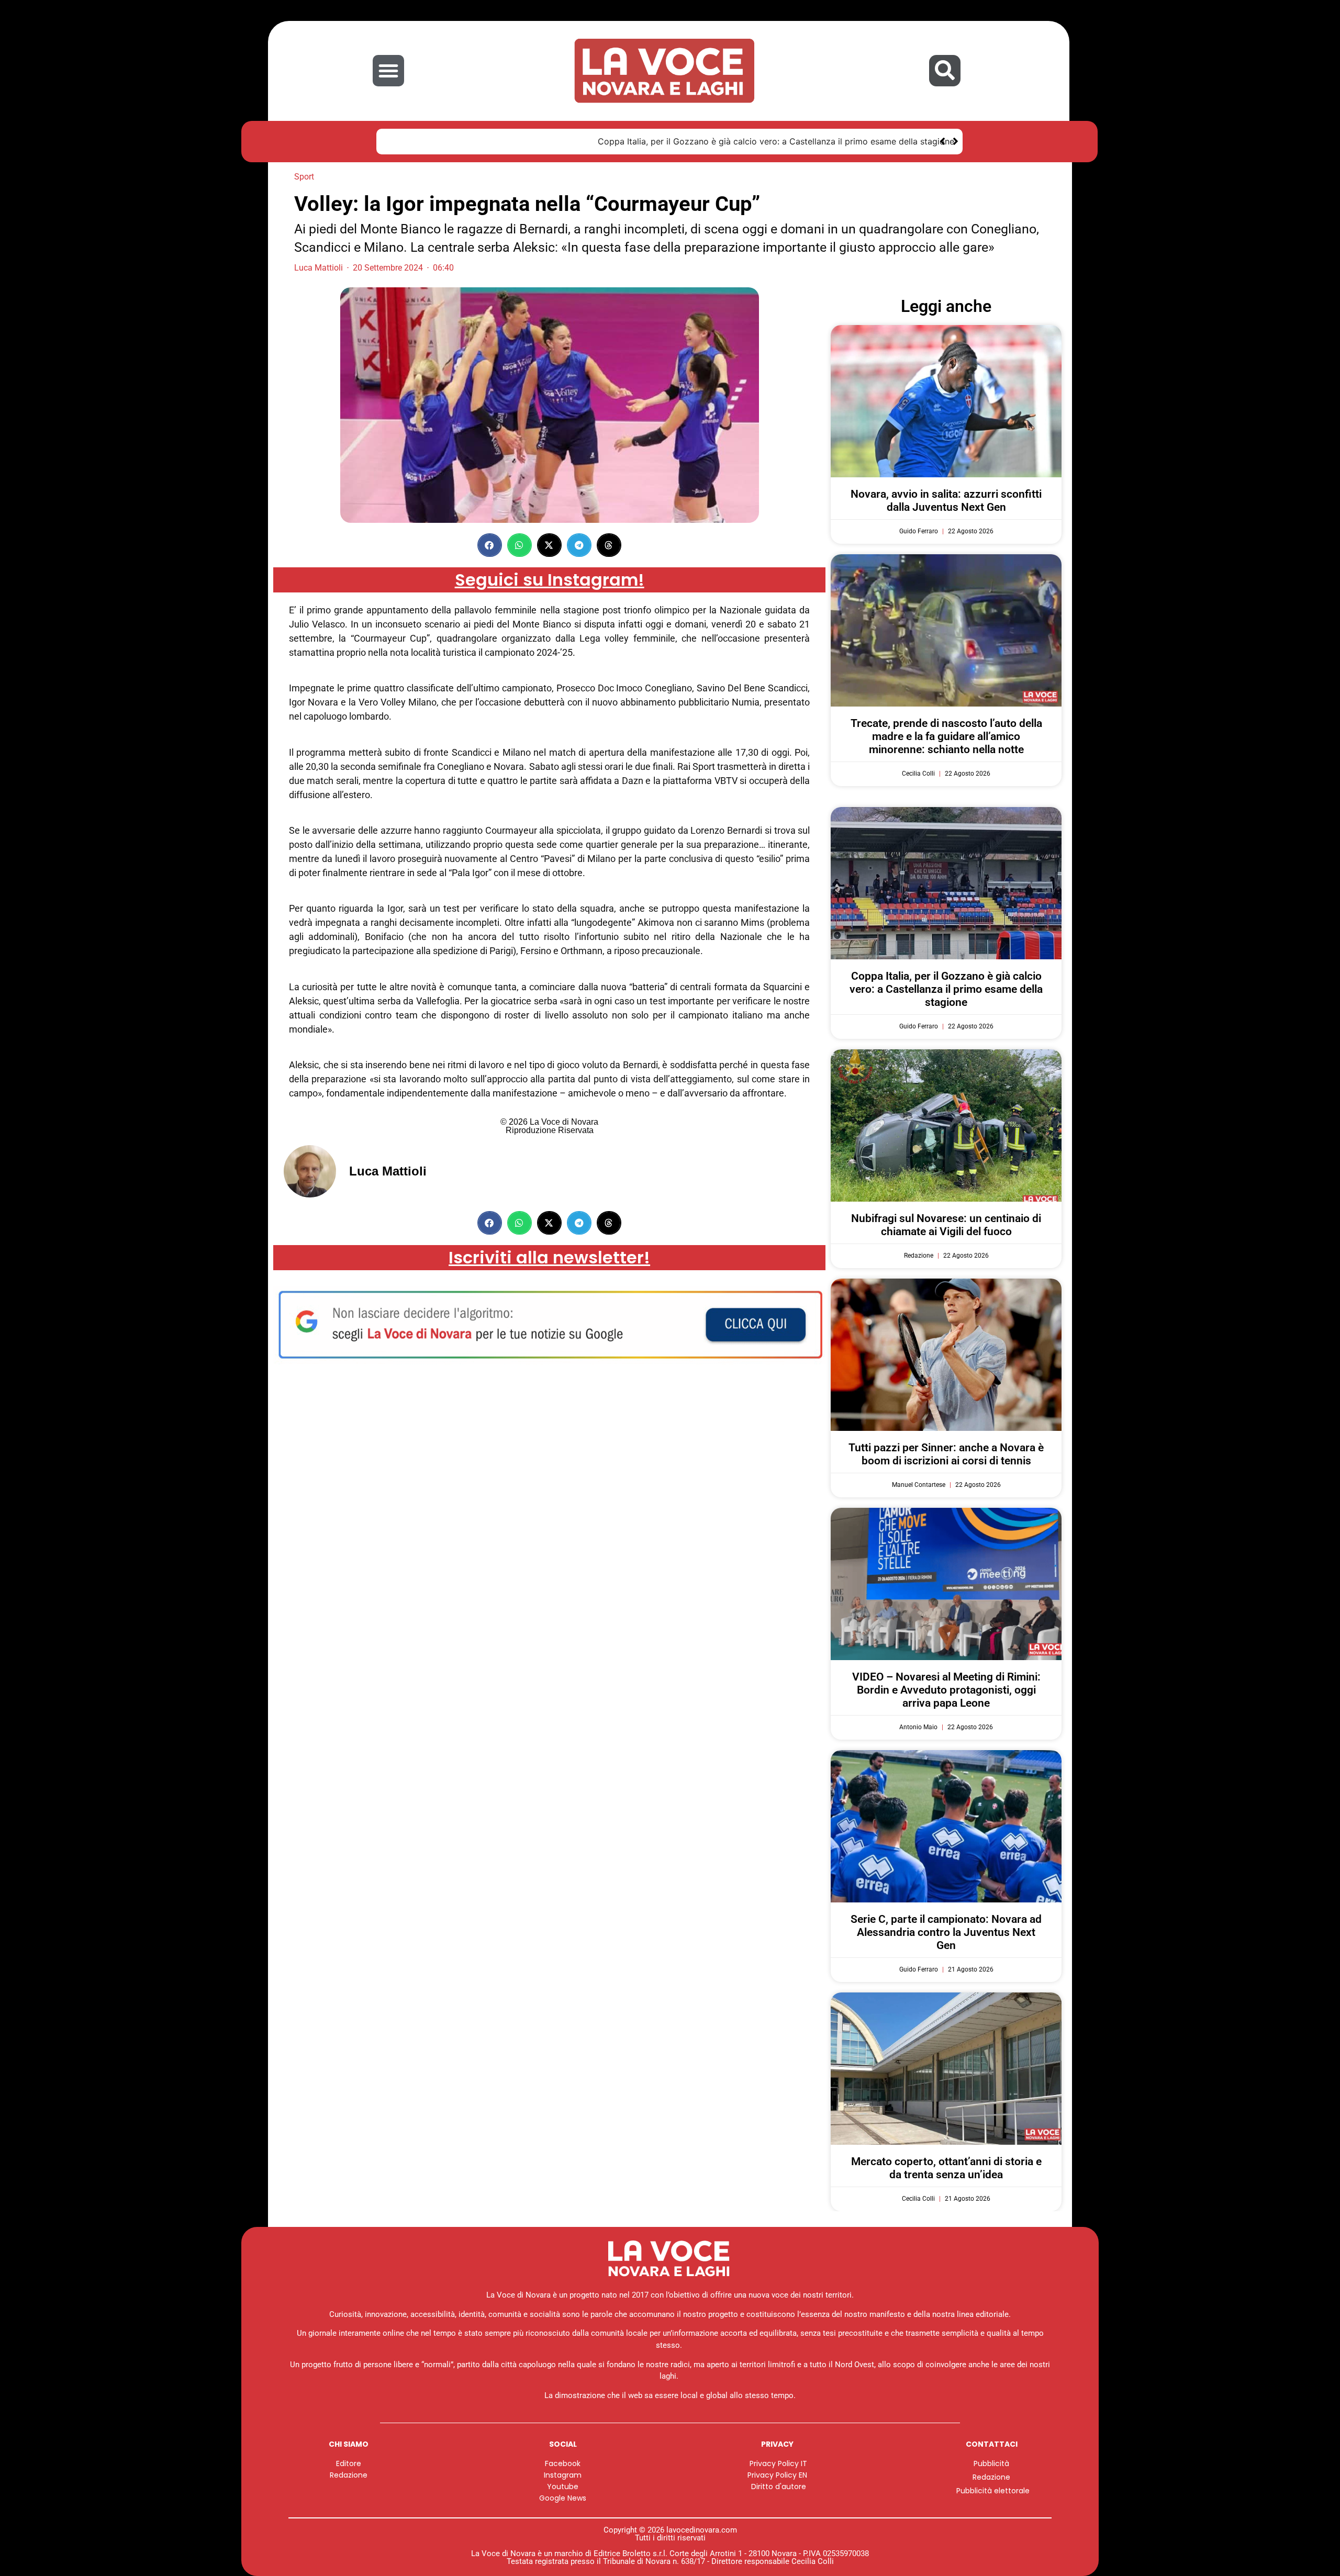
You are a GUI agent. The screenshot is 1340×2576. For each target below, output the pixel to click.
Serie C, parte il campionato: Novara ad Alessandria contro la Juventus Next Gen (946, 1932)
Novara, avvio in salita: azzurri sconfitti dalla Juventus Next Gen (946, 501)
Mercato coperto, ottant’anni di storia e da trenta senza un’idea (946, 2168)
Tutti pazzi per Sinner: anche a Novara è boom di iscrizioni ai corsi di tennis (946, 1454)
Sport (304, 177)
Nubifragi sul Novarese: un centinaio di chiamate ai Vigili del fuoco (946, 1225)
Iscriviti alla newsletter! (549, 1257)
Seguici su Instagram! (550, 580)
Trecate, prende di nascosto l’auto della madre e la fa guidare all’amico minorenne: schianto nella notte (946, 736)
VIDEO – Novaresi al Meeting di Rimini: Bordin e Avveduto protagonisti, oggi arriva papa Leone (946, 1690)
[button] (388, 71)
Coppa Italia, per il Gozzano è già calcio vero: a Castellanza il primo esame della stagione (569, 141)
